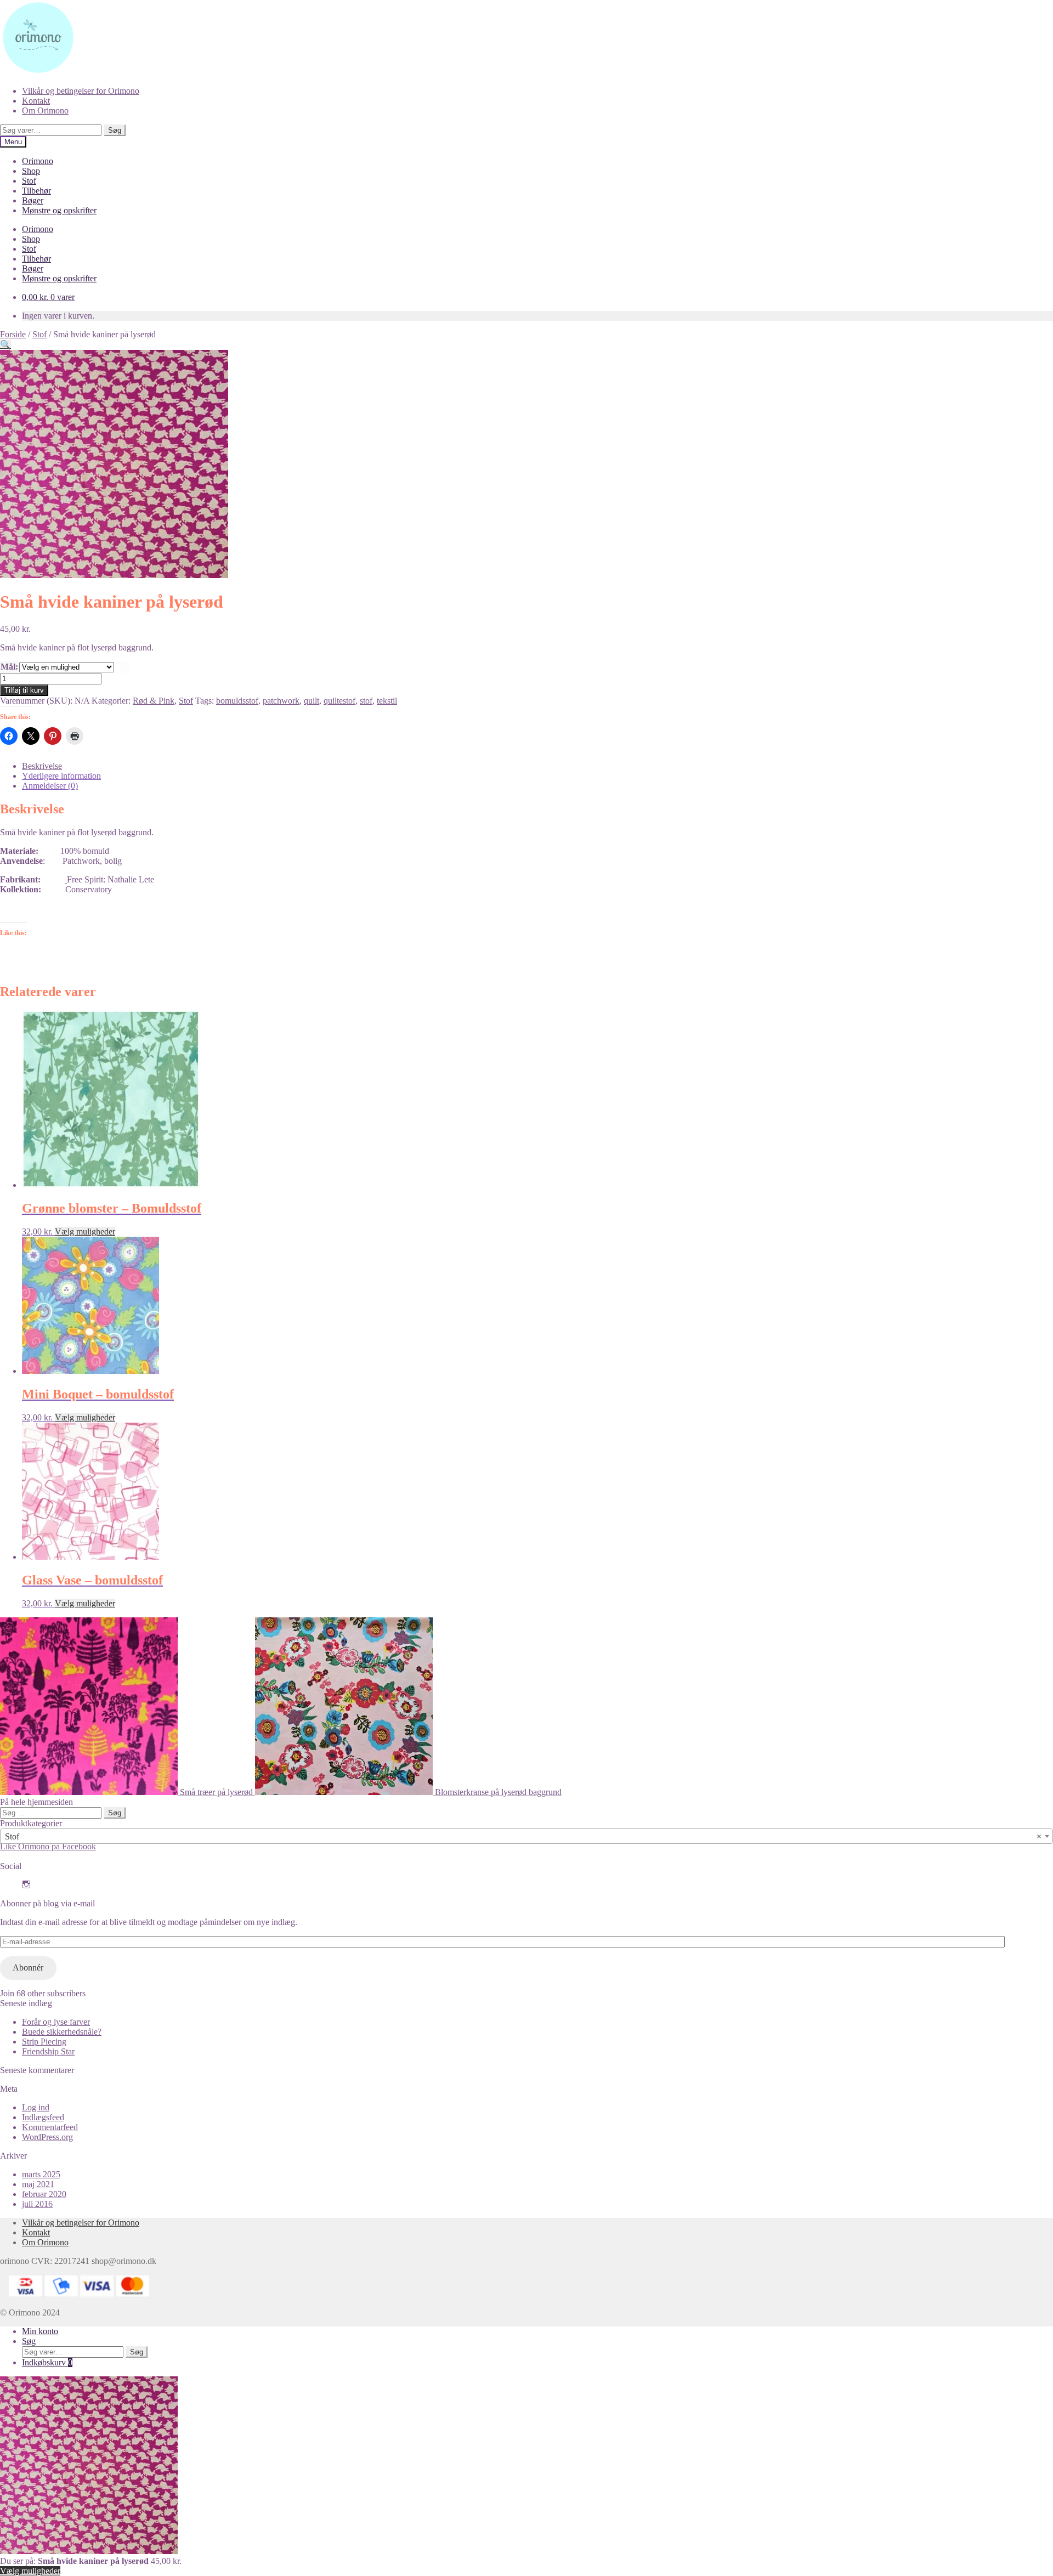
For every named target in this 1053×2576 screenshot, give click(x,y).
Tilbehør (36, 191)
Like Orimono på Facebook (48, 1846)
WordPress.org (47, 2137)
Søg (115, 130)
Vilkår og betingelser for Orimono (81, 91)
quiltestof (339, 701)
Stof (29, 181)
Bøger (33, 200)
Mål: (9, 667)
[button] (5, 345)
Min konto (40, 2331)
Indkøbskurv (47, 2362)
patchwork (281, 701)
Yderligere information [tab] (61, 776)
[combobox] (526, 1836)
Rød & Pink (154, 701)
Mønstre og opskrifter (59, 210)
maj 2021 (38, 2184)
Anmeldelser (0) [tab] (50, 786)
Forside (13, 334)
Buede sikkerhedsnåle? (62, 2032)
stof (366, 701)
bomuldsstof (237, 701)
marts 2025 (41, 2174)
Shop (31, 171)
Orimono (38, 161)
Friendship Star (48, 2051)
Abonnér (28, 1968)
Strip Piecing (44, 2042)
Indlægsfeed (43, 2117)
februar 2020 (44, 2194)
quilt (312, 701)
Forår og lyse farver (56, 2022)
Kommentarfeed (50, 2127)
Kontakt (36, 101)
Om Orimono (45, 111)
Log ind (36, 2107)
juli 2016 (37, 2204)
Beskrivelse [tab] (42, 766)
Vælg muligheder (85, 1232)
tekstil (387, 701)
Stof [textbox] (523, 1836)
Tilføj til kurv (24, 690)
